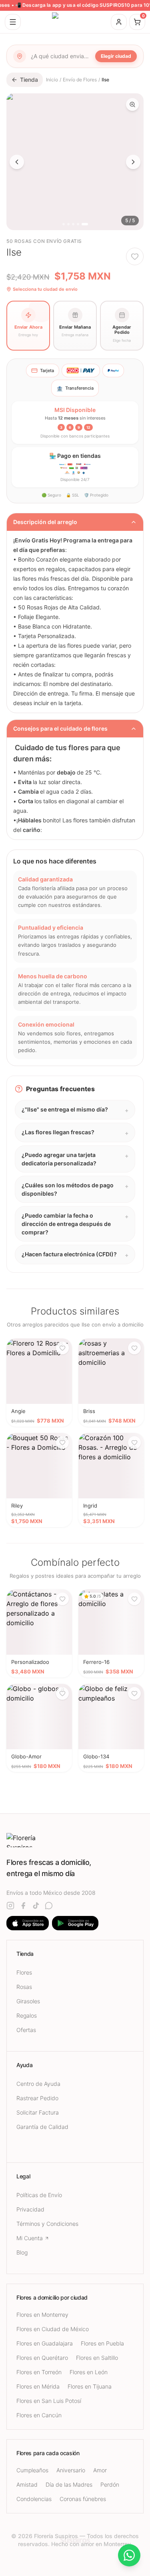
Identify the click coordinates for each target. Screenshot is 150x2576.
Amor (100, 2470)
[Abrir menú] (13, 22)
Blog (22, 2252)
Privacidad (30, 2209)
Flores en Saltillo (97, 2358)
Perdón (110, 2484)
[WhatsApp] (49, 1906)
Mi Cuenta (30, 2238)
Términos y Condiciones (47, 2224)
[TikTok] (36, 1906)
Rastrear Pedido (37, 2098)
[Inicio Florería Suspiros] (75, 22)
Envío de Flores (80, 80)
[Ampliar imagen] (132, 104)
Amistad (27, 2484)
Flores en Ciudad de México (53, 2329)
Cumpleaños (32, 2470)
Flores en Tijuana (90, 2386)
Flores (24, 1972)
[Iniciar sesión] (119, 22)
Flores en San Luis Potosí (49, 2401)
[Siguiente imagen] (133, 162)
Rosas (24, 1987)
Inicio (52, 80)
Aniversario (71, 2470)
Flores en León (89, 2372)
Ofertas (26, 2030)
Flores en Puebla (102, 2343)
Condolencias (34, 2499)
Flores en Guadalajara (45, 2343)
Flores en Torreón (39, 2372)
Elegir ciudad (116, 56)
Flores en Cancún (39, 2415)
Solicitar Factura (38, 2112)
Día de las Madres (69, 2484)
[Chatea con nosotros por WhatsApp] (129, 2555)
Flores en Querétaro (42, 2358)
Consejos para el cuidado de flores (60, 728)
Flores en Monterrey (42, 2315)
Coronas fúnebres (83, 2499)
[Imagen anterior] (17, 162)
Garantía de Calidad (42, 2127)
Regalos (27, 2015)
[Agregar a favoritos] (135, 256)
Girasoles (28, 2001)
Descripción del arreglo (45, 522)
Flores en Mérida (38, 2386)
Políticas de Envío (39, 2195)
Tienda (29, 80)
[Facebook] (23, 1906)
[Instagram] (10, 1906)
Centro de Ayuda (38, 2084)
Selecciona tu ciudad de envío (45, 289)
